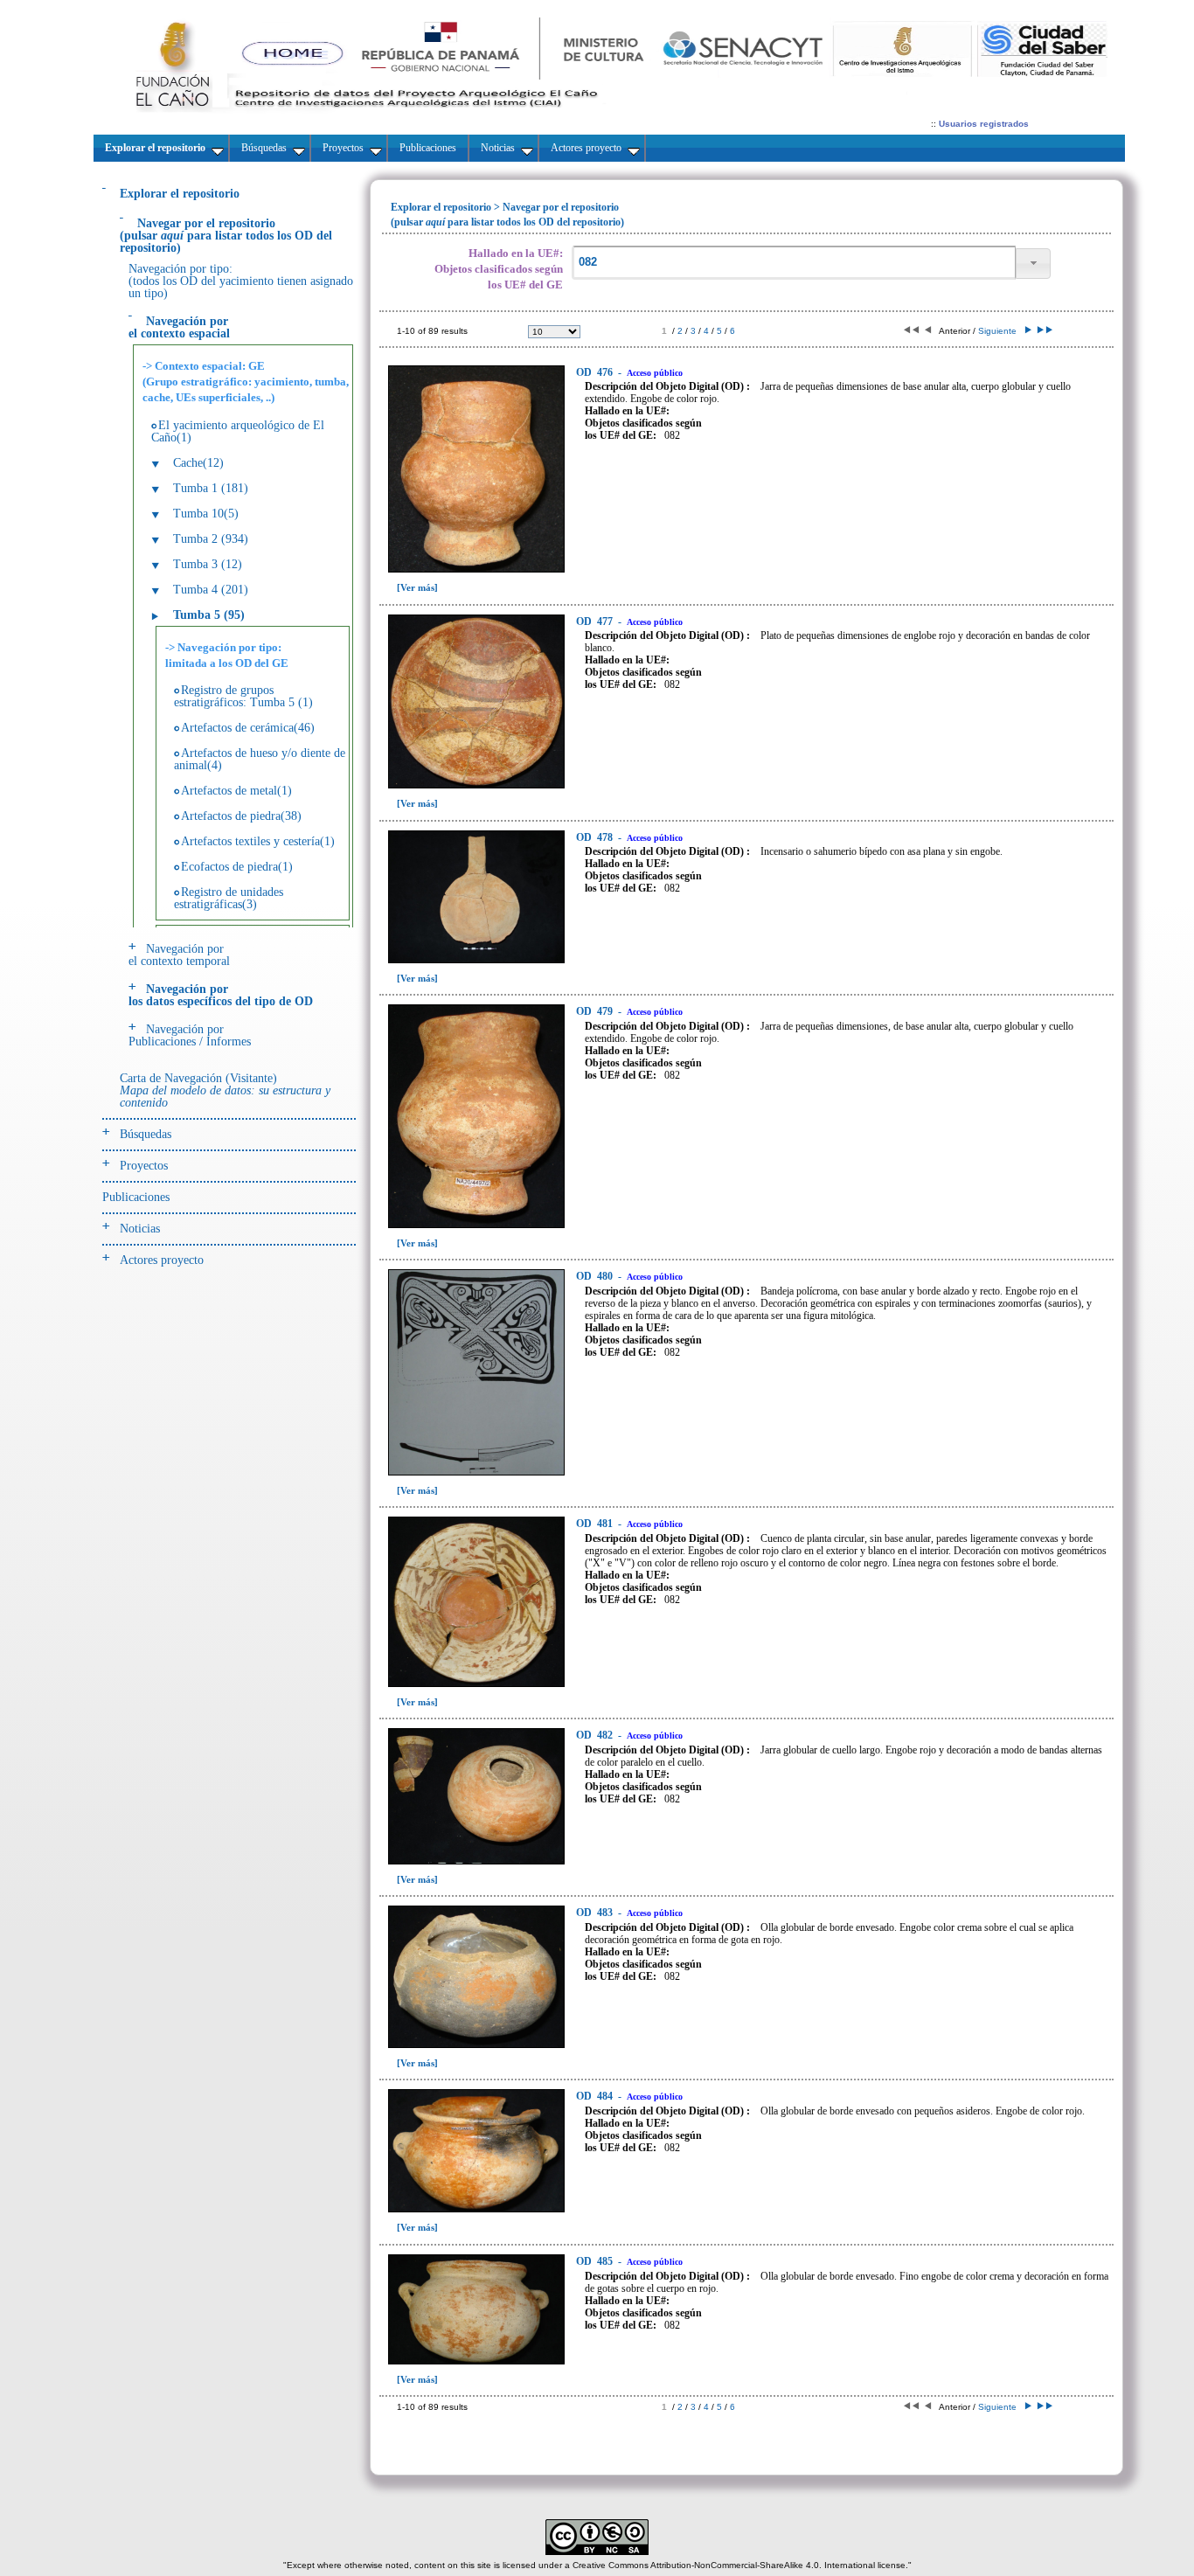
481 (596, 1524)
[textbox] (794, 263)
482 (596, 1735)
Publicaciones (136, 1197)
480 (596, 1276)
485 (596, 2261)
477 (596, 621)
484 (596, 2096)
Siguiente (1000, 331)
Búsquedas (146, 1134)
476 (596, 372)
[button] (1033, 264)
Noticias (140, 1229)
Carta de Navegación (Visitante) (225, 1090)
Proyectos (144, 1166)
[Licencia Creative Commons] (597, 2552)
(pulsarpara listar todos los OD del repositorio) (226, 236)
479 (596, 1011)
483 (596, 1913)
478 (596, 837)
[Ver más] (417, 587)
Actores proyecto (162, 1260)
